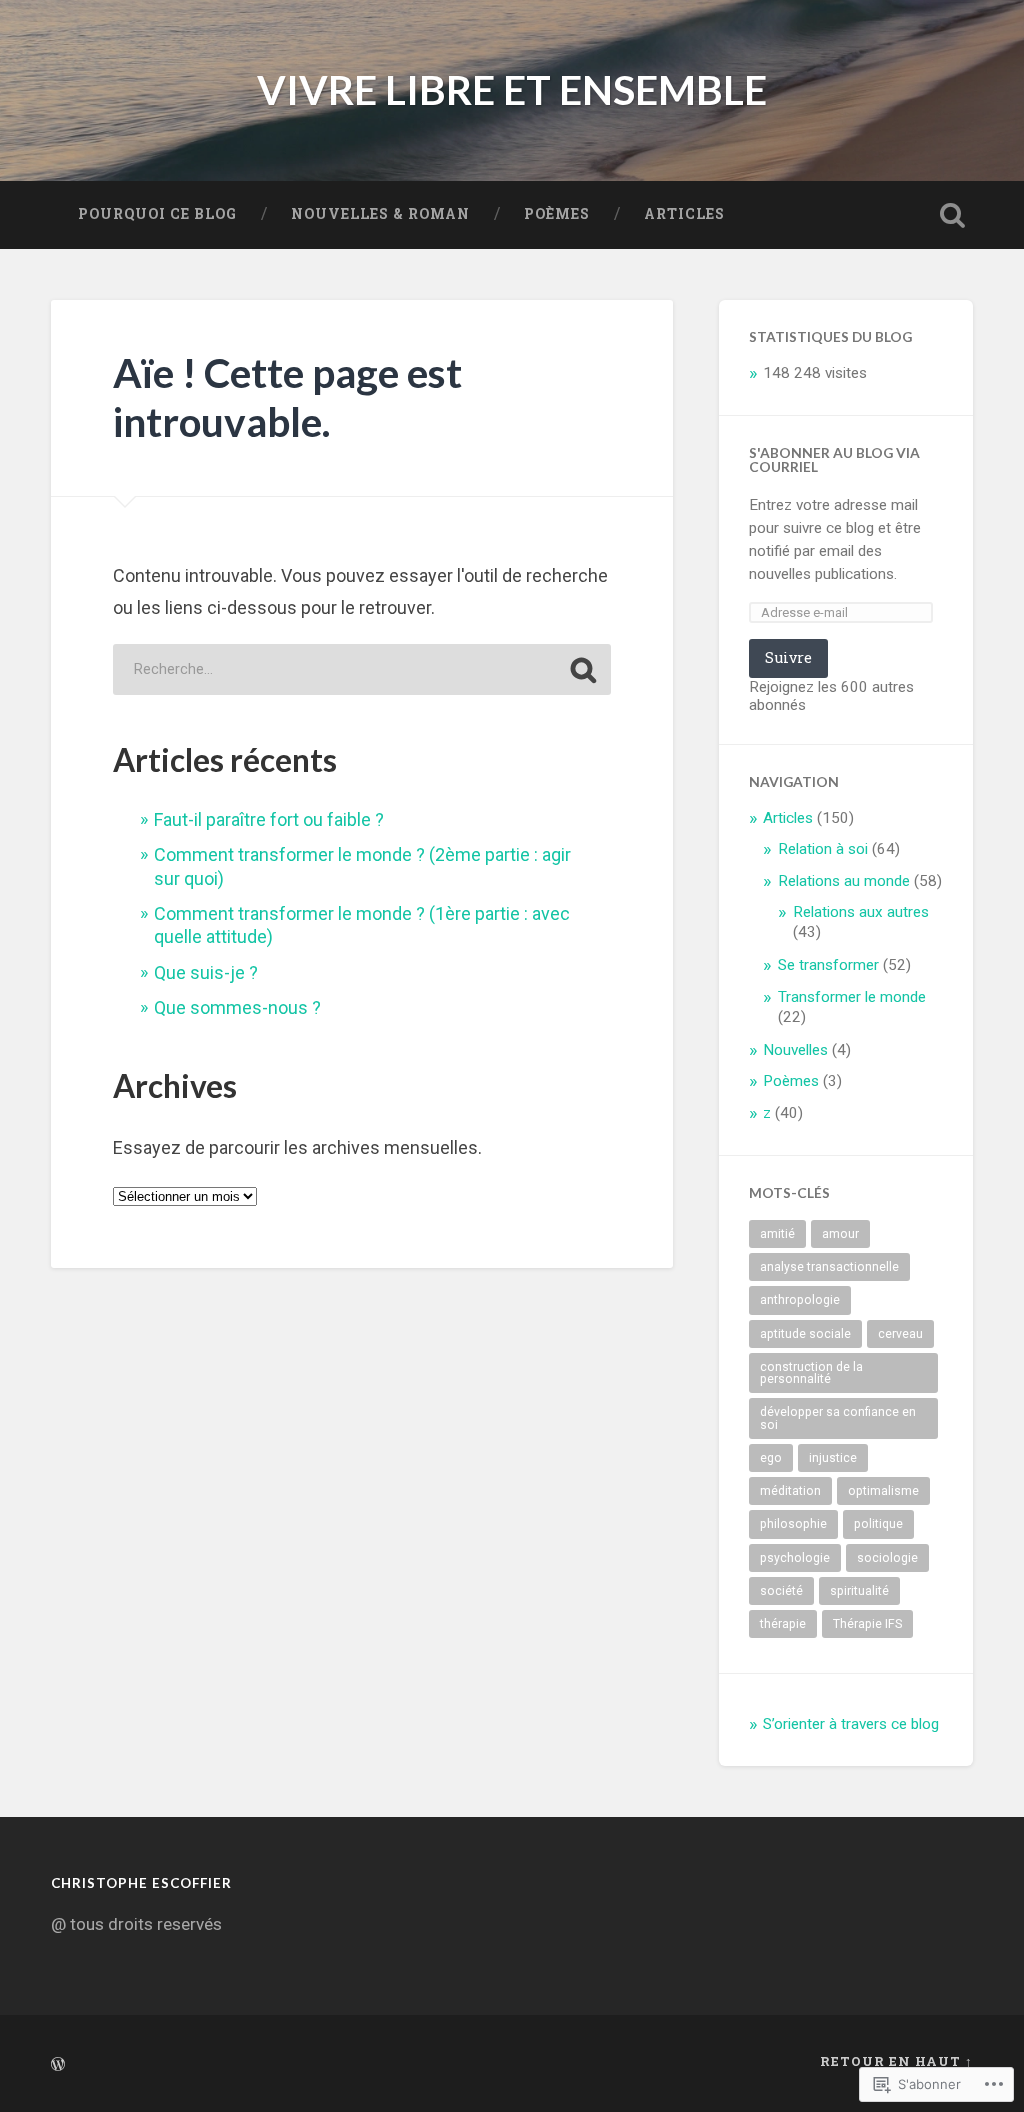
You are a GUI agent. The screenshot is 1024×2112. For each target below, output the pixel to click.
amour (840, 1234)
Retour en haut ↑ (896, 2061)
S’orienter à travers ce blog (851, 1724)
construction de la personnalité (811, 1373)
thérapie (783, 1624)
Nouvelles (795, 1050)
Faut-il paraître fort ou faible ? (269, 819)
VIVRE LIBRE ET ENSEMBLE (512, 89)
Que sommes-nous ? (237, 1007)
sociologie (887, 1558)
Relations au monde (844, 881)
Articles (684, 214)
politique (878, 1524)
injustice (833, 1458)
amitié (777, 1234)
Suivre (788, 657)
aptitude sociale (805, 1334)
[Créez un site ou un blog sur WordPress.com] (58, 2065)
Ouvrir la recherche (953, 215)
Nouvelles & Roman (380, 214)
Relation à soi (823, 849)
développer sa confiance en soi (838, 1418)
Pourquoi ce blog (157, 214)
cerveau (900, 1334)
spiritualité (859, 1591)
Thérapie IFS (867, 1624)
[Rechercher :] (362, 669)
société (781, 1591)
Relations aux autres (861, 912)
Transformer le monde (852, 997)
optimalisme (883, 1491)
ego (771, 1458)
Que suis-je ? (206, 972)
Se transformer (828, 965)
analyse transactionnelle (829, 1267)
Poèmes (557, 214)
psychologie (795, 1558)
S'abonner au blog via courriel (834, 459)
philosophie (793, 1524)
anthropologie (800, 1300)
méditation (790, 1491)
